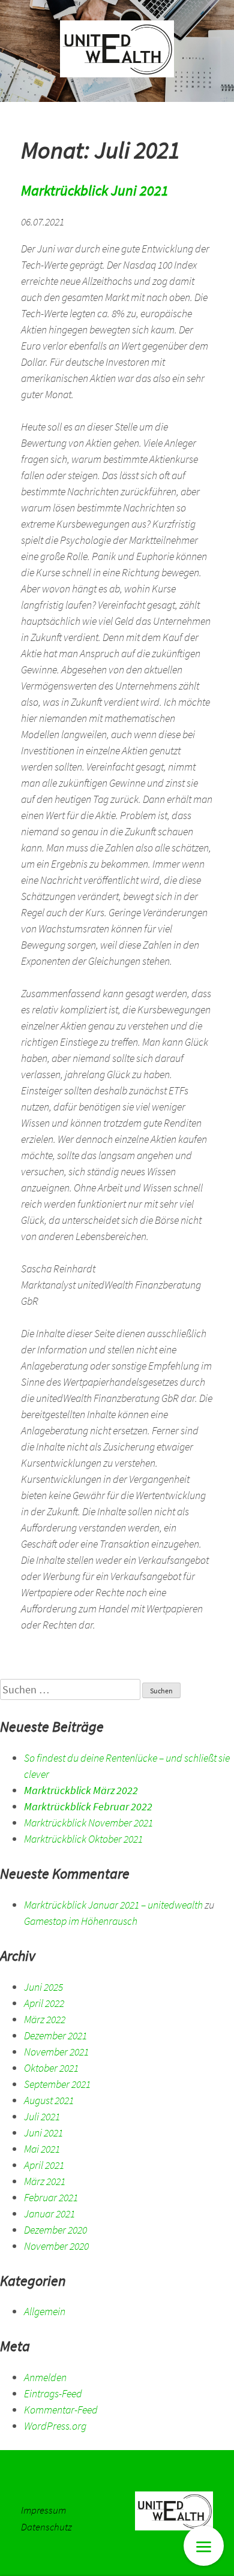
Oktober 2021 (51, 2068)
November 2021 (56, 2052)
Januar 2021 (49, 2214)
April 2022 (44, 2003)
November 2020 (56, 2246)
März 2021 (45, 2181)
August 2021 (49, 2100)
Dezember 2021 (55, 2035)
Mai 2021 (42, 2149)
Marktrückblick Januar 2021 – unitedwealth (113, 1905)
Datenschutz (46, 2527)
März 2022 (45, 2019)
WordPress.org (55, 2426)
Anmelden (45, 2377)
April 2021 (44, 2165)
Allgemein (45, 2311)
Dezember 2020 (55, 2230)
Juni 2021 (43, 2133)
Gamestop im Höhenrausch (81, 1921)
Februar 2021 (51, 2197)
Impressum (43, 2510)
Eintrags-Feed (53, 2393)
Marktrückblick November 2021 (88, 1823)
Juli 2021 (42, 2116)
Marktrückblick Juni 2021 (95, 190)
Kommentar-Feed (61, 2410)
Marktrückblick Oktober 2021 (83, 1839)
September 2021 (57, 2084)
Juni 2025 (43, 1987)
